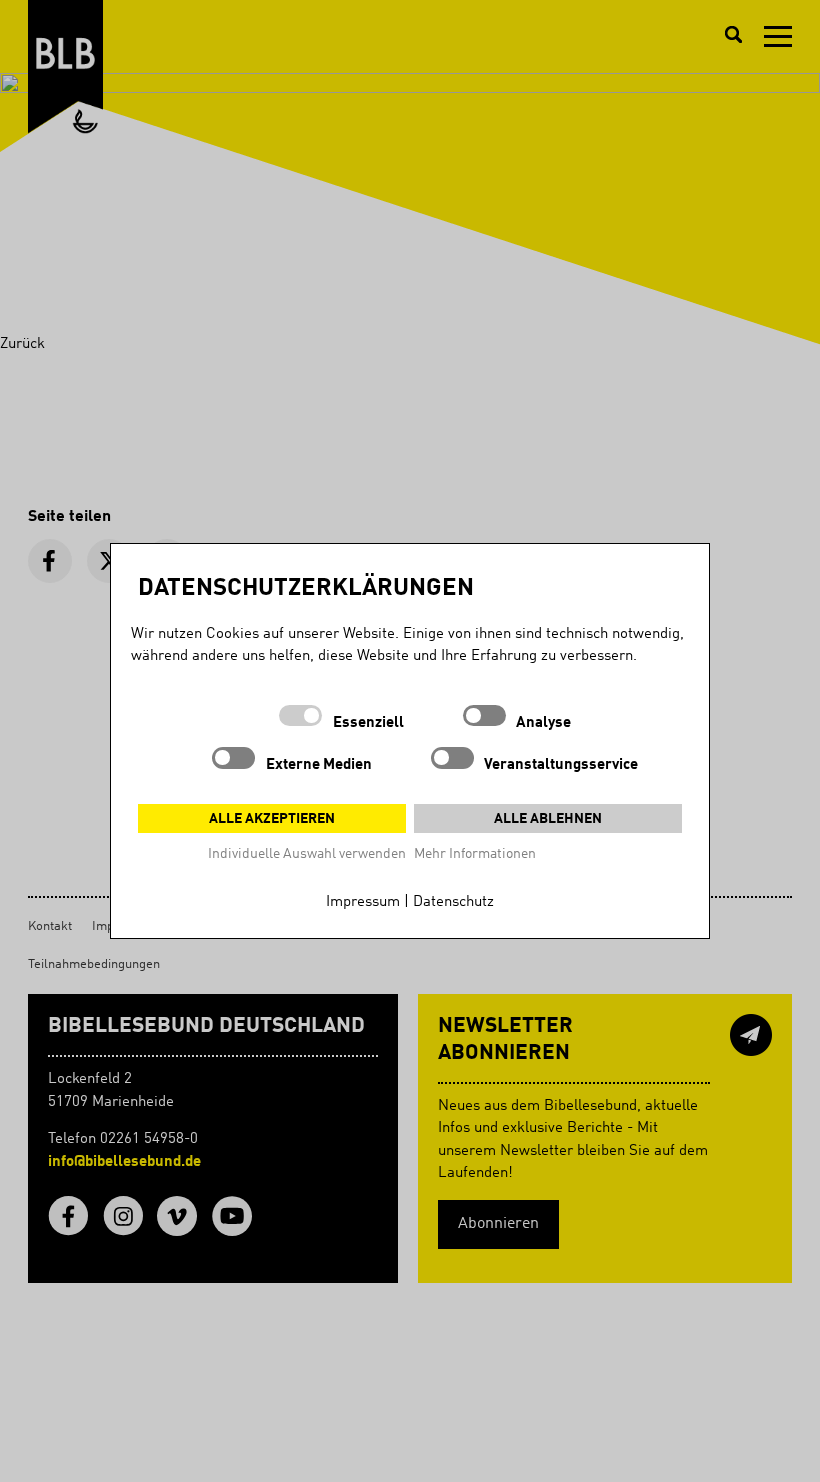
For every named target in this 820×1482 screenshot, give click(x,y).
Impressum (363, 902)
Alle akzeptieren (272, 819)
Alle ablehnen (548, 819)
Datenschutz (453, 902)
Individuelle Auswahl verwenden (307, 854)
